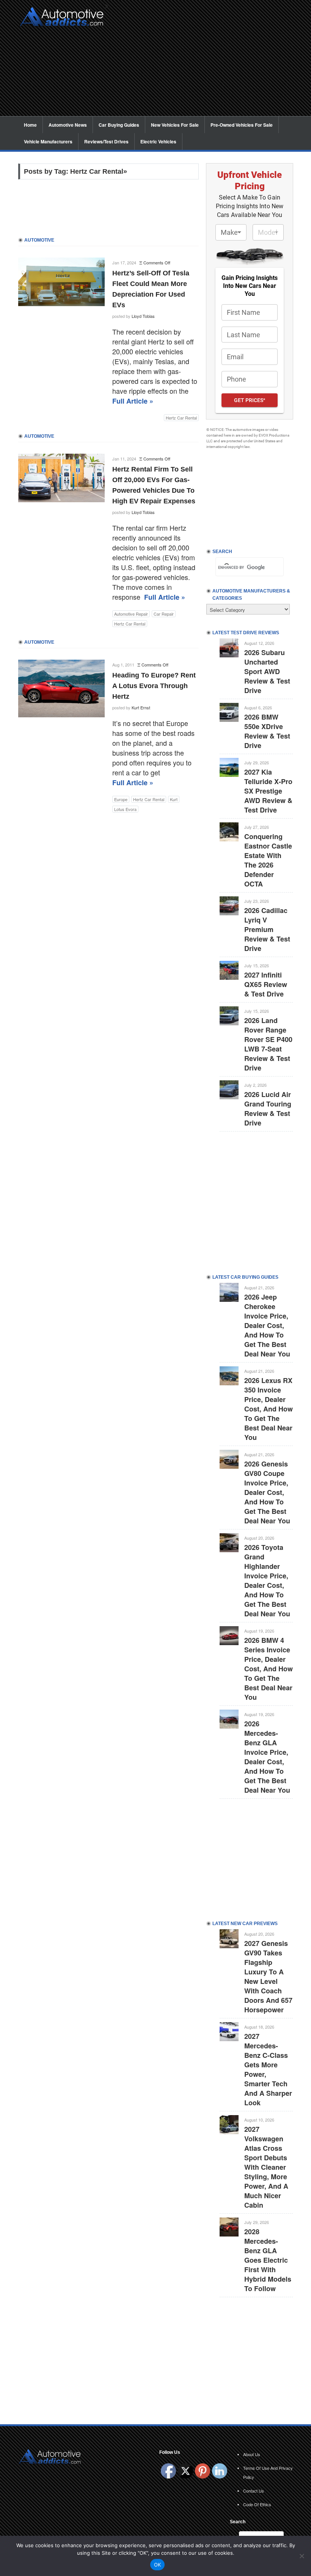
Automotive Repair (131, 614)
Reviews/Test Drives (106, 141)
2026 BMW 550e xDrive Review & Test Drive (267, 731)
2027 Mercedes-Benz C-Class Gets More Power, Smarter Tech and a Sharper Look (268, 2069)
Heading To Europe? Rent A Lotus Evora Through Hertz (154, 686)
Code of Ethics (257, 2504)
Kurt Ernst (141, 707)
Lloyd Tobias (143, 316)
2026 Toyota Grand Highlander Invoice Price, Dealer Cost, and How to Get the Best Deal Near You (267, 1580)
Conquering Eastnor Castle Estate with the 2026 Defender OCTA (268, 860)
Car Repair (164, 614)
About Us (252, 2454)
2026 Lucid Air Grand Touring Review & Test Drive (268, 1109)
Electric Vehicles (158, 141)
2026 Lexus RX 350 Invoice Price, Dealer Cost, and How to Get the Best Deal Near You (269, 1409)
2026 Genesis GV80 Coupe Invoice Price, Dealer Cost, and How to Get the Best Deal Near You (267, 1492)
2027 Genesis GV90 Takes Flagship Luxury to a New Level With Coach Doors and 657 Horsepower (268, 1976)
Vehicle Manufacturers (48, 141)
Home (30, 125)
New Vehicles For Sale (175, 125)
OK (158, 2565)
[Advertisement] (203, 63)
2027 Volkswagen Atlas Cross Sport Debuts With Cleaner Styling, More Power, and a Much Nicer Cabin (266, 2167)
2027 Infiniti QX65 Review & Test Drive (266, 984)
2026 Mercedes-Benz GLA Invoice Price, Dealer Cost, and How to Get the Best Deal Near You (267, 1757)
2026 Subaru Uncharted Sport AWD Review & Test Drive (267, 671)
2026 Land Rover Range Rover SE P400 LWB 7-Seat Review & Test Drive (268, 1044)
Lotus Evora (125, 809)
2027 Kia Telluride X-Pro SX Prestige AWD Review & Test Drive (268, 791)
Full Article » (133, 401)
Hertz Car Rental (181, 418)
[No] (302, 2556)
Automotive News (68, 125)
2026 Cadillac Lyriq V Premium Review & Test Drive (267, 929)
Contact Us (254, 2491)
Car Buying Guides (119, 125)
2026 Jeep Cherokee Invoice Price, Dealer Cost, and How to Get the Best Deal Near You (267, 1325)
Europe (121, 799)
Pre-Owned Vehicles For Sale (242, 125)
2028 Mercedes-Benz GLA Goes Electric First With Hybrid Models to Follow (268, 2260)
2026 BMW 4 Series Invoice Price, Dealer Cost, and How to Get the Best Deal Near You (269, 1669)
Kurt (174, 799)
